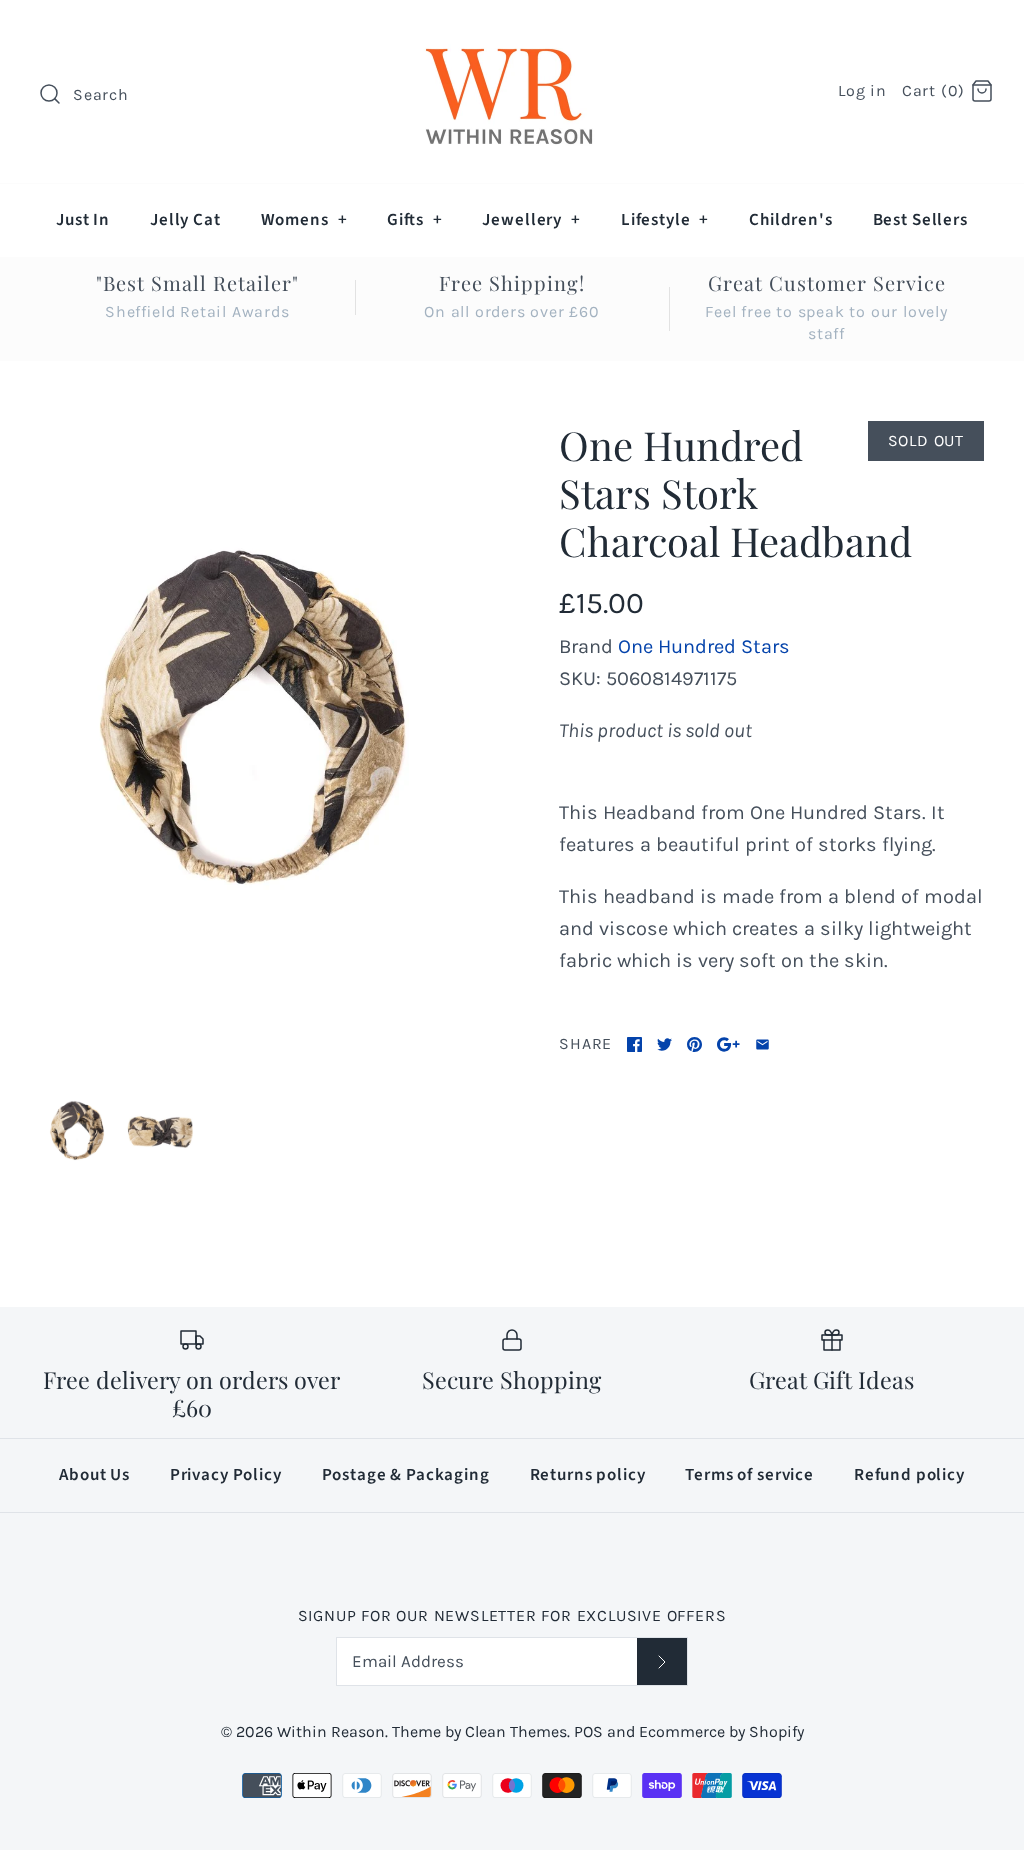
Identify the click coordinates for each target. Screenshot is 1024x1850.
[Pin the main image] (694, 1044)
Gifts (414, 220)
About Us (94, 1475)
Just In (83, 220)
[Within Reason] (512, 35)
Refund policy (909, 1475)
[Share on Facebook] (634, 1044)
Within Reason (331, 1731)
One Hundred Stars (704, 646)
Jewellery (531, 220)
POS (588, 1731)
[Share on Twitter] (664, 1044)
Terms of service (749, 1475)
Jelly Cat (185, 220)
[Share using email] (762, 1044)
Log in (862, 90)
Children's (791, 220)
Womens (304, 220)
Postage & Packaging (406, 1475)
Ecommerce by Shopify (721, 1731)
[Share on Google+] (728, 1044)
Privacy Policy (226, 1475)
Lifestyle (665, 220)
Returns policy (588, 1475)
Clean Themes (516, 1731)
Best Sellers (920, 220)
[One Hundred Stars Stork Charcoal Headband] (252, 739)
